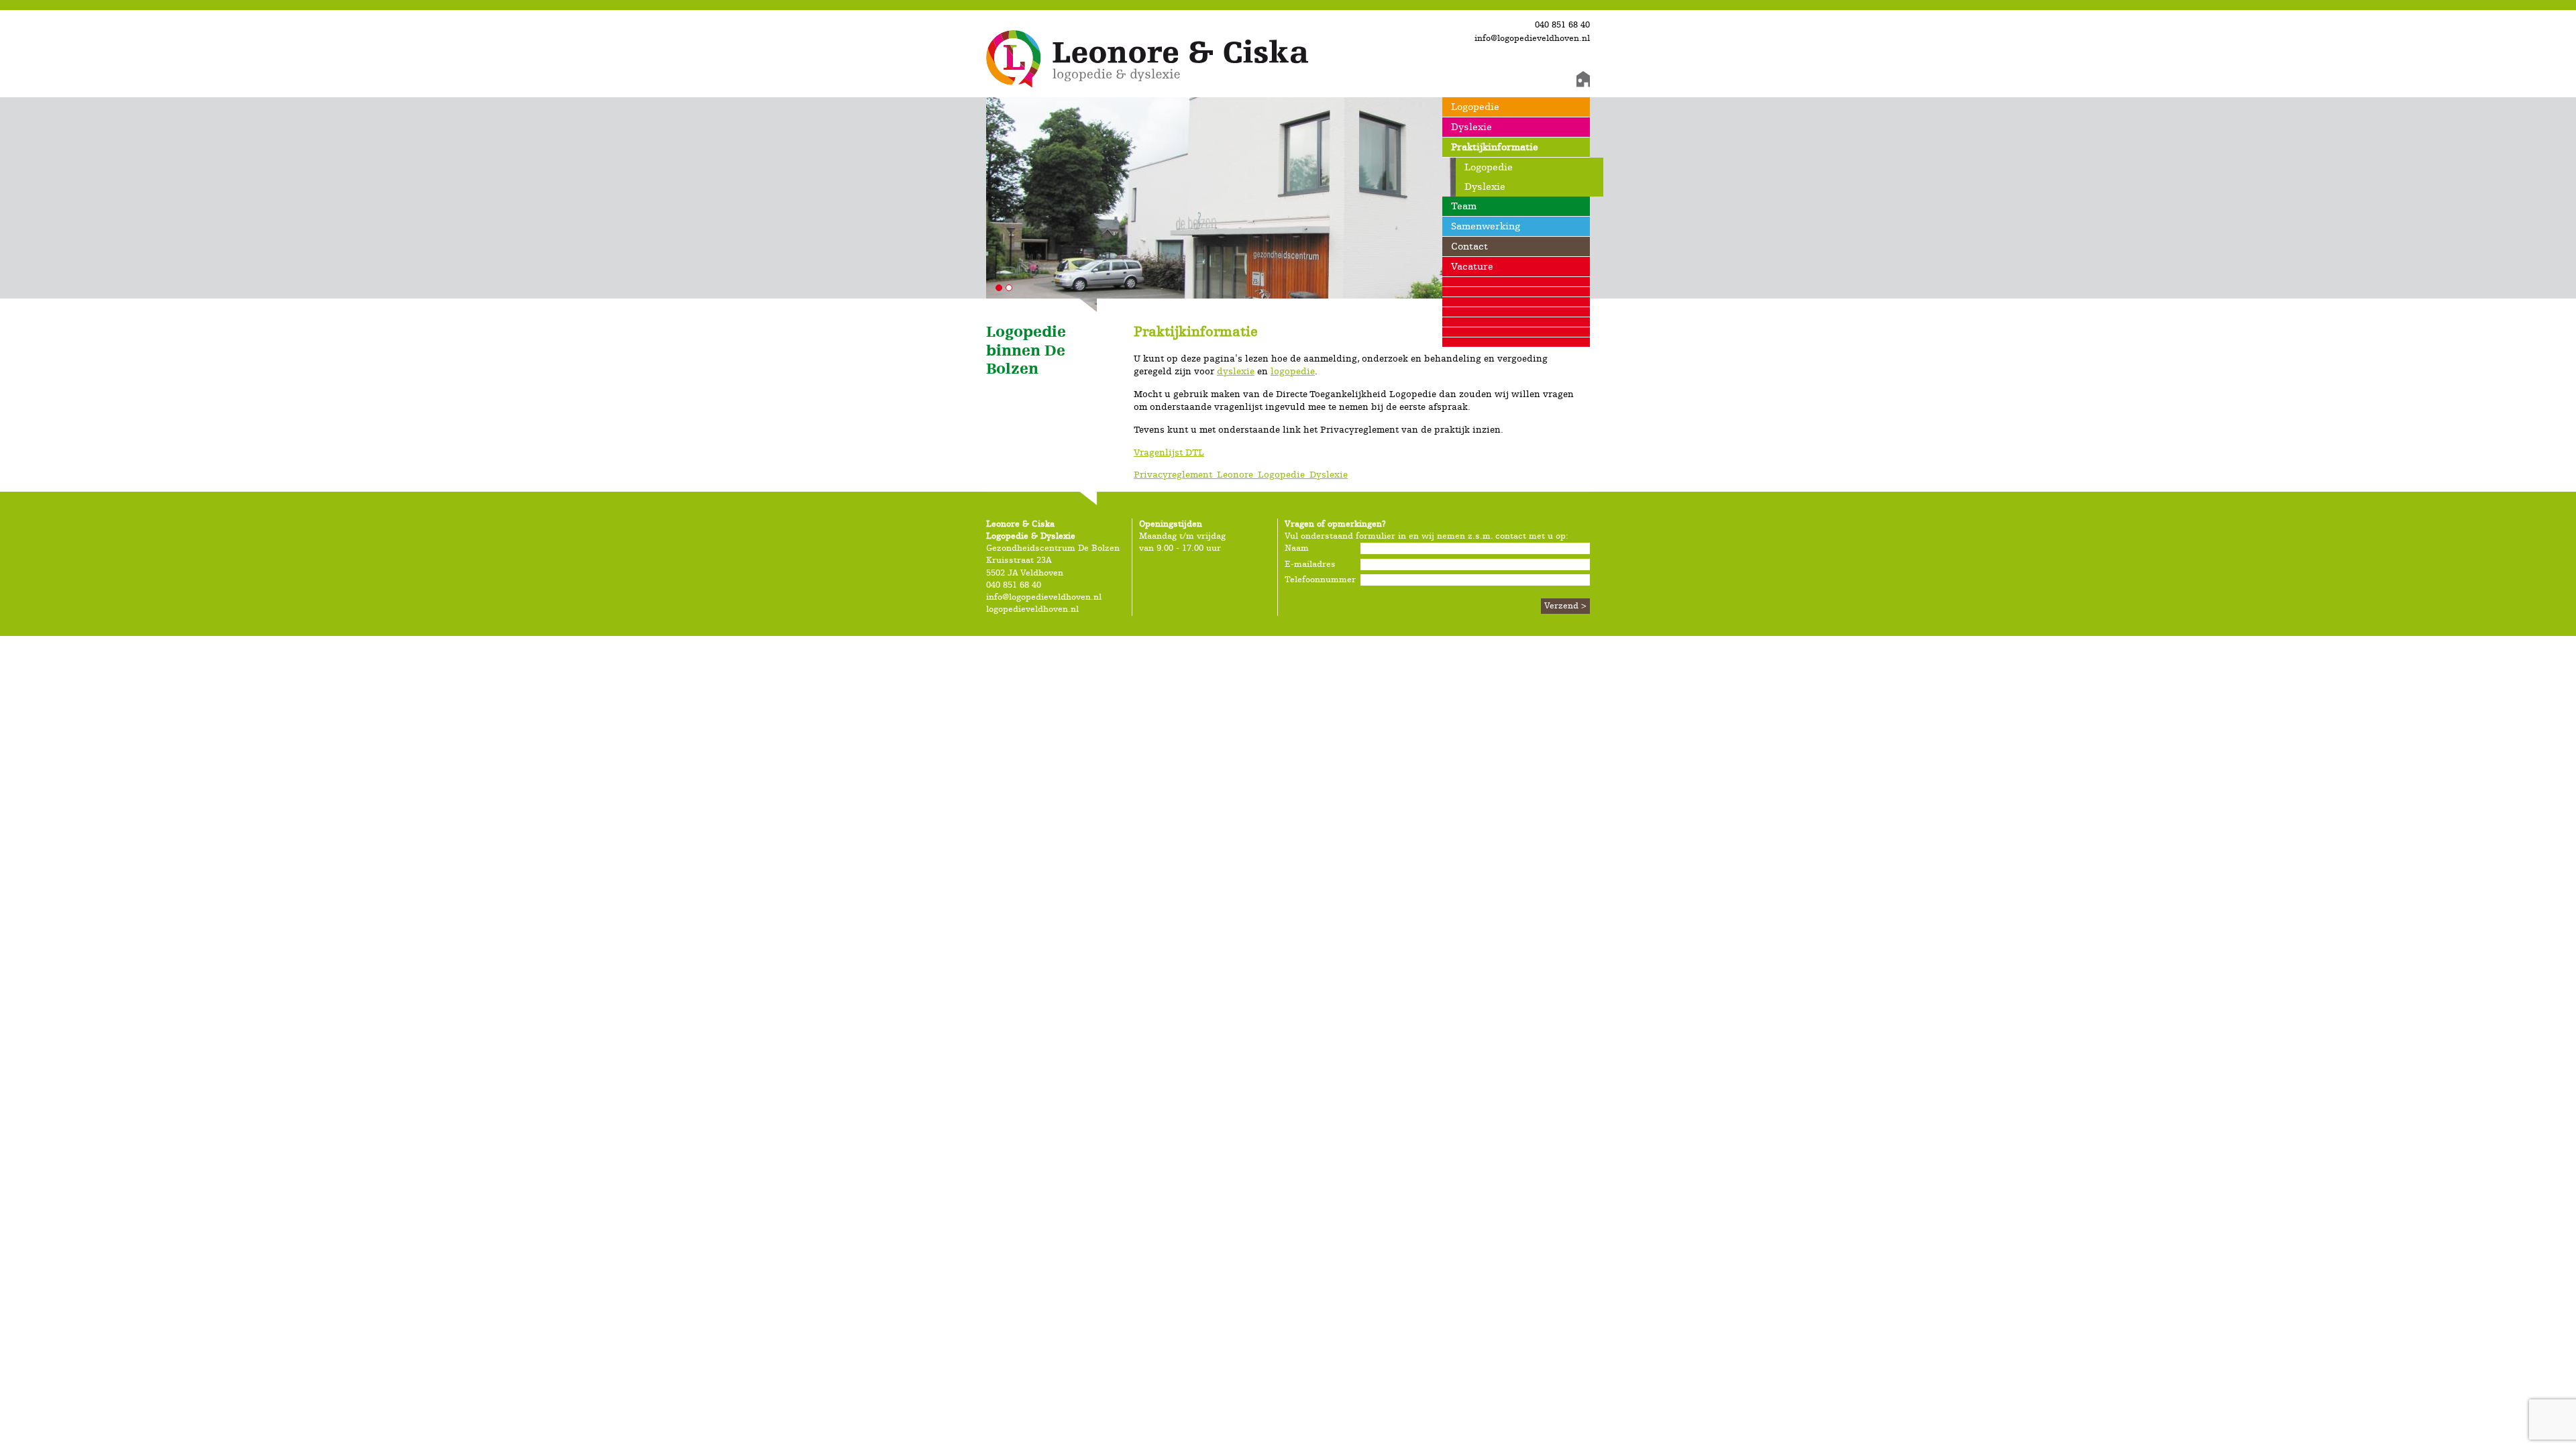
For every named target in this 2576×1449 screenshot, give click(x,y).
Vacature (1472, 267)
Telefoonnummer (1315, 580)
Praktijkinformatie (1495, 147)
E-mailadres (1310, 565)
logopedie (1293, 372)
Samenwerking (1486, 226)
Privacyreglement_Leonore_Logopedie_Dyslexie (1241, 475)
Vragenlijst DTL (1169, 453)
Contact (1469, 247)
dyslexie (1236, 372)
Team (1464, 206)
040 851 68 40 (1562, 25)
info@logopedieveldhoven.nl (1532, 39)
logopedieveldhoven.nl (1032, 609)
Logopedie (1475, 107)
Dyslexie (1471, 127)
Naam (1297, 548)
